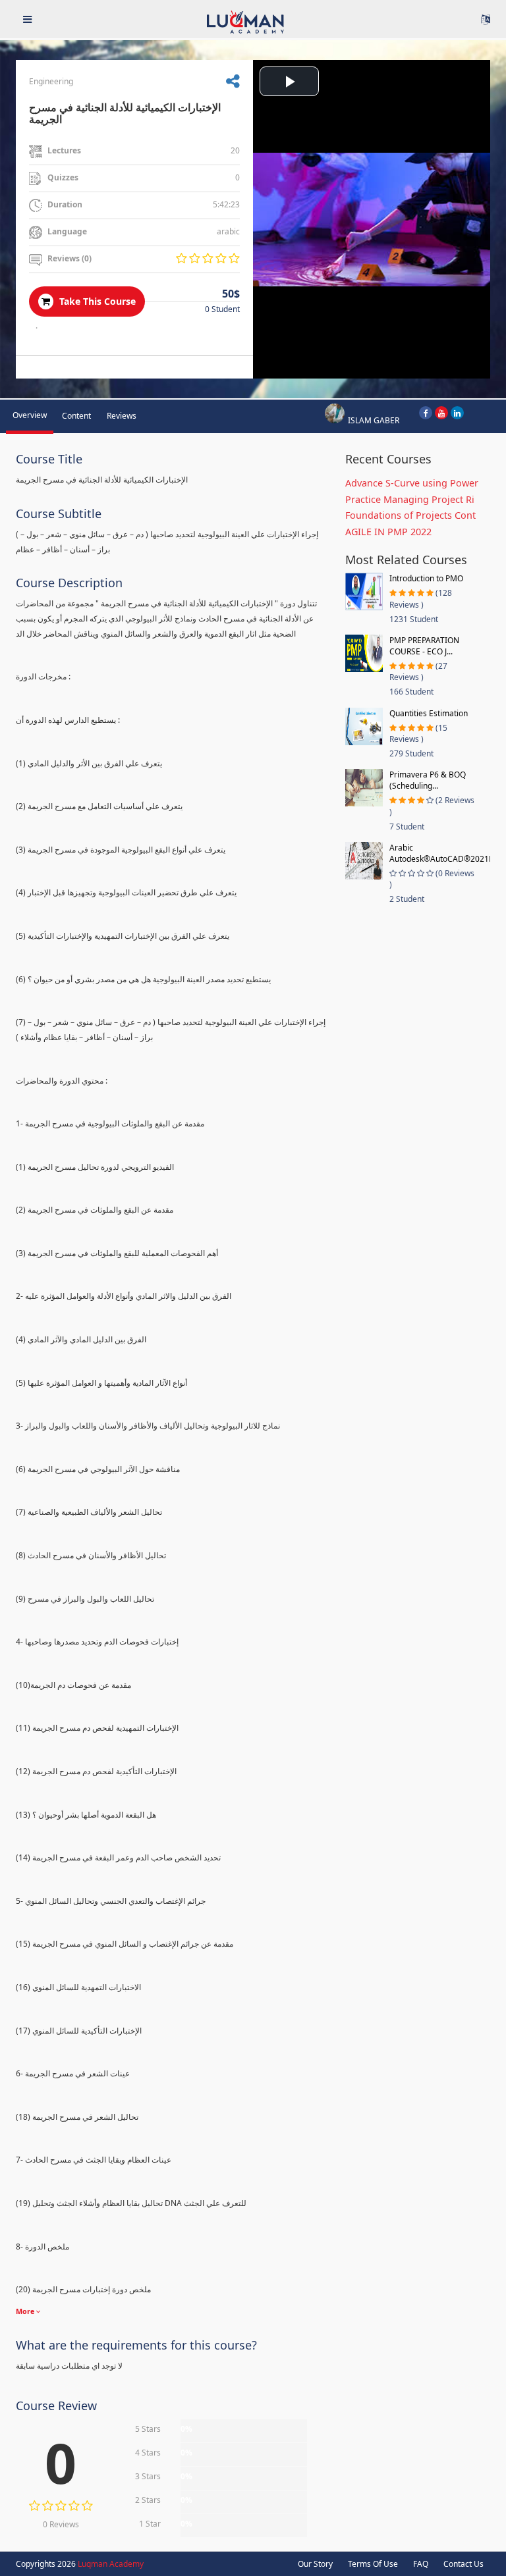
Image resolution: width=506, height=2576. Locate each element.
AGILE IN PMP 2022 (388, 532)
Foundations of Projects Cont (410, 515)
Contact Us (464, 2564)
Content (76, 416)
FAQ (421, 2564)
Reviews (122, 416)
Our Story (315, 2564)
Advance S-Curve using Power (412, 483)
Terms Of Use (373, 2564)
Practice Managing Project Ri (410, 499)
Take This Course (96, 301)
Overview (30, 415)
